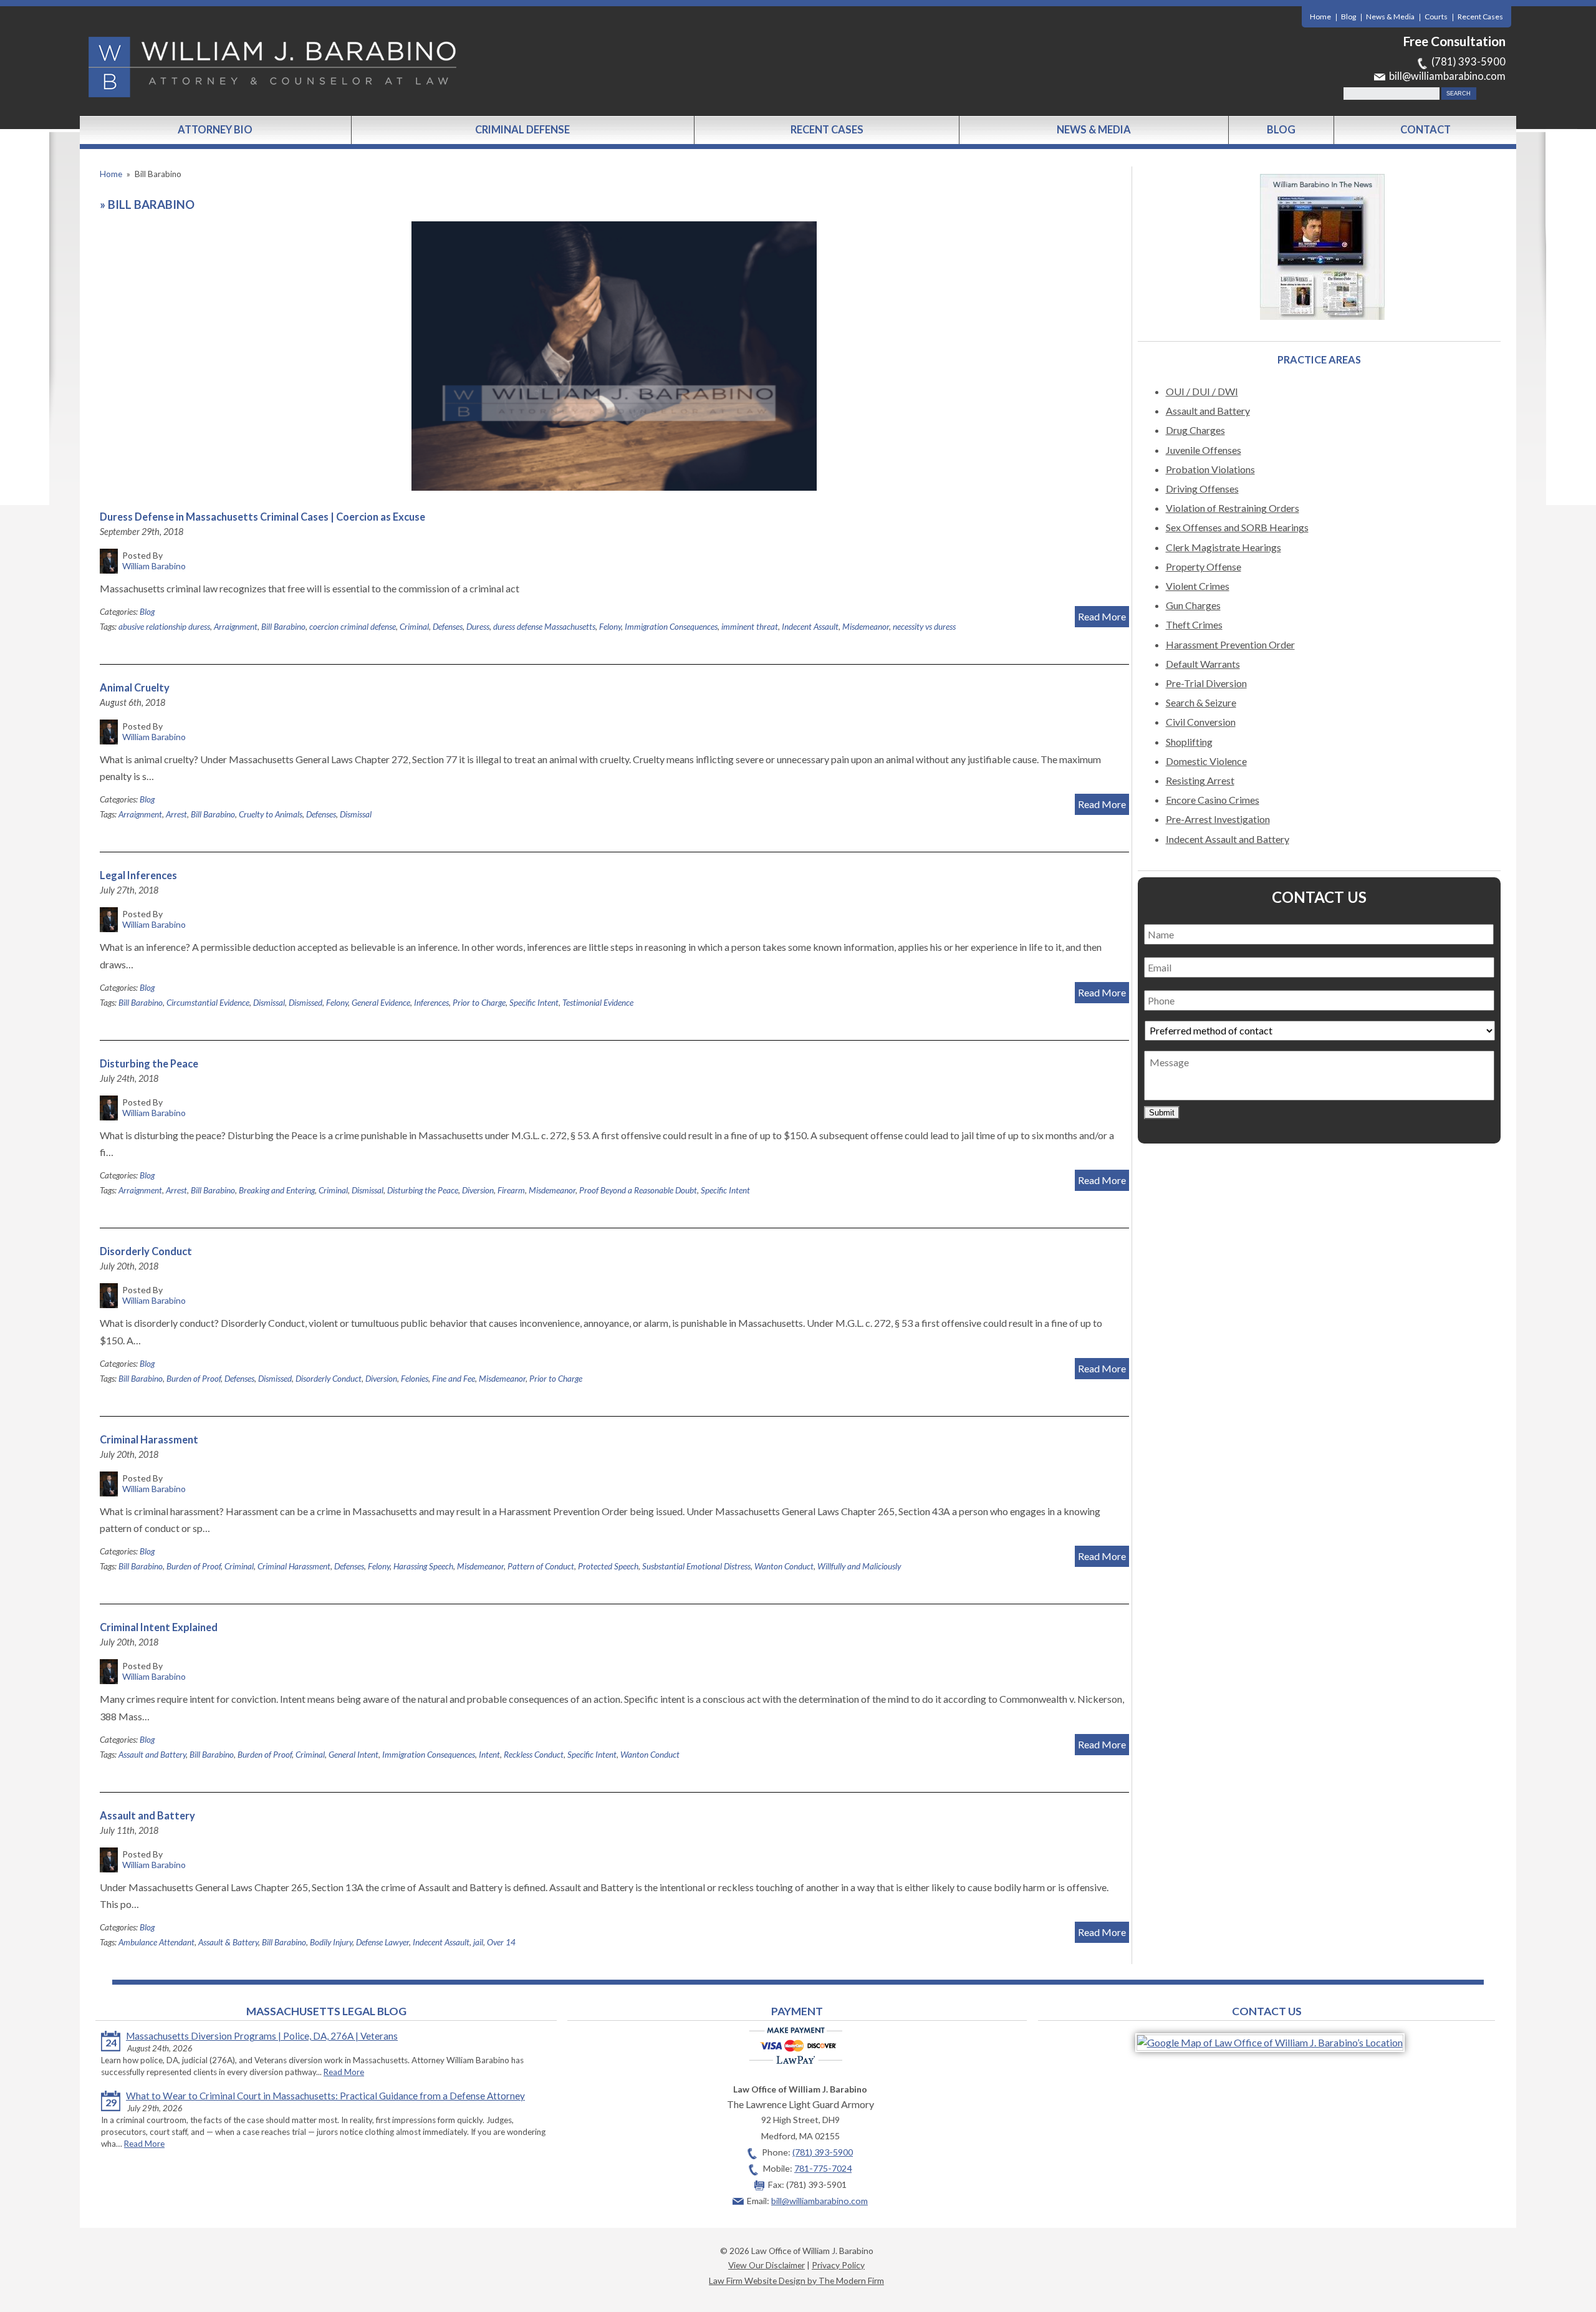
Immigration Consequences (671, 627)
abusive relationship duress (164, 627)
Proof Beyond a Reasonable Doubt (638, 1190)
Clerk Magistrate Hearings (1223, 547)
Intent (489, 1755)
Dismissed (305, 1003)
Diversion (478, 1190)
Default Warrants (1203, 664)
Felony (610, 627)
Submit (1162, 1113)
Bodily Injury (331, 1942)
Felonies (415, 1379)
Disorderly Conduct (146, 1251)
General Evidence (381, 1003)
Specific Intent (534, 1003)
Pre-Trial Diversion (1206, 683)
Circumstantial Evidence (208, 1003)
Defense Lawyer (382, 1942)
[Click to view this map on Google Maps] (1270, 2042)
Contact (1425, 130)
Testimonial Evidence (598, 1003)
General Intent (353, 1755)
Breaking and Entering (277, 1190)
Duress (478, 627)
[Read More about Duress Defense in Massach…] (614, 356)
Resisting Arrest (1200, 780)
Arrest (176, 814)
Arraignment (236, 627)
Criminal (414, 627)
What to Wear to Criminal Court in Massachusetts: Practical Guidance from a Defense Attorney (325, 2096)
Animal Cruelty (135, 688)
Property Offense (1204, 566)
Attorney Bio (215, 130)
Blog (1348, 17)
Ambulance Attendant (156, 1942)
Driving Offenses (1202, 489)
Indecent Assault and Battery (1228, 839)
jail (478, 1942)
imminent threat (750, 627)
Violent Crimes (1198, 586)
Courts (1436, 17)
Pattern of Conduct (541, 1566)
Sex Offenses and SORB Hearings (1237, 527)
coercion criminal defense (353, 627)
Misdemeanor (866, 627)
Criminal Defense (522, 130)
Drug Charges (1195, 430)
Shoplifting (1189, 742)
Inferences (431, 1003)
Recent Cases (1480, 17)
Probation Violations (1210, 469)
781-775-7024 (823, 2168)
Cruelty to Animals (271, 814)
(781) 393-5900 (1469, 62)
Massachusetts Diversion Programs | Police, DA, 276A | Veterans (262, 2036)
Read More (1102, 616)
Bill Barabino (283, 627)
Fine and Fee (454, 1379)
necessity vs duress (924, 627)
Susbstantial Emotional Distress (696, 1566)
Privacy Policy (838, 2265)
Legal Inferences (138, 875)
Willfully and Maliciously (859, 1566)
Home (1320, 17)
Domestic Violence (1206, 761)
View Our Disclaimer (767, 2265)
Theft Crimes (1194, 624)
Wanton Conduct (784, 1566)
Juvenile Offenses (1204, 450)
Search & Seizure (1201, 702)
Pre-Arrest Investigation (1218, 819)
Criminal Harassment (149, 1440)
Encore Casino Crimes (1213, 800)
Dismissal (356, 814)
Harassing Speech (423, 1566)
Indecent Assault (810, 627)
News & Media (1390, 17)
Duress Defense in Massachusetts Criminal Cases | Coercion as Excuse (262, 517)
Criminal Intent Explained (159, 1627)
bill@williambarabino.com (1447, 76)
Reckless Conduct (534, 1755)
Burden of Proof (194, 1379)
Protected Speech (608, 1566)
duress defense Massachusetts (544, 627)
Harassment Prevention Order (1230, 644)
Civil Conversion (1201, 722)
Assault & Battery (228, 1942)
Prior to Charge (479, 1003)
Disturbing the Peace (149, 1064)
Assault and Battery (152, 1755)
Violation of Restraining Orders (1233, 508)
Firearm (511, 1190)
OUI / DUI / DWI (1202, 391)
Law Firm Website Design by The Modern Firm (796, 2281)
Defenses (448, 627)
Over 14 (501, 1942)
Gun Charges (1193, 605)
